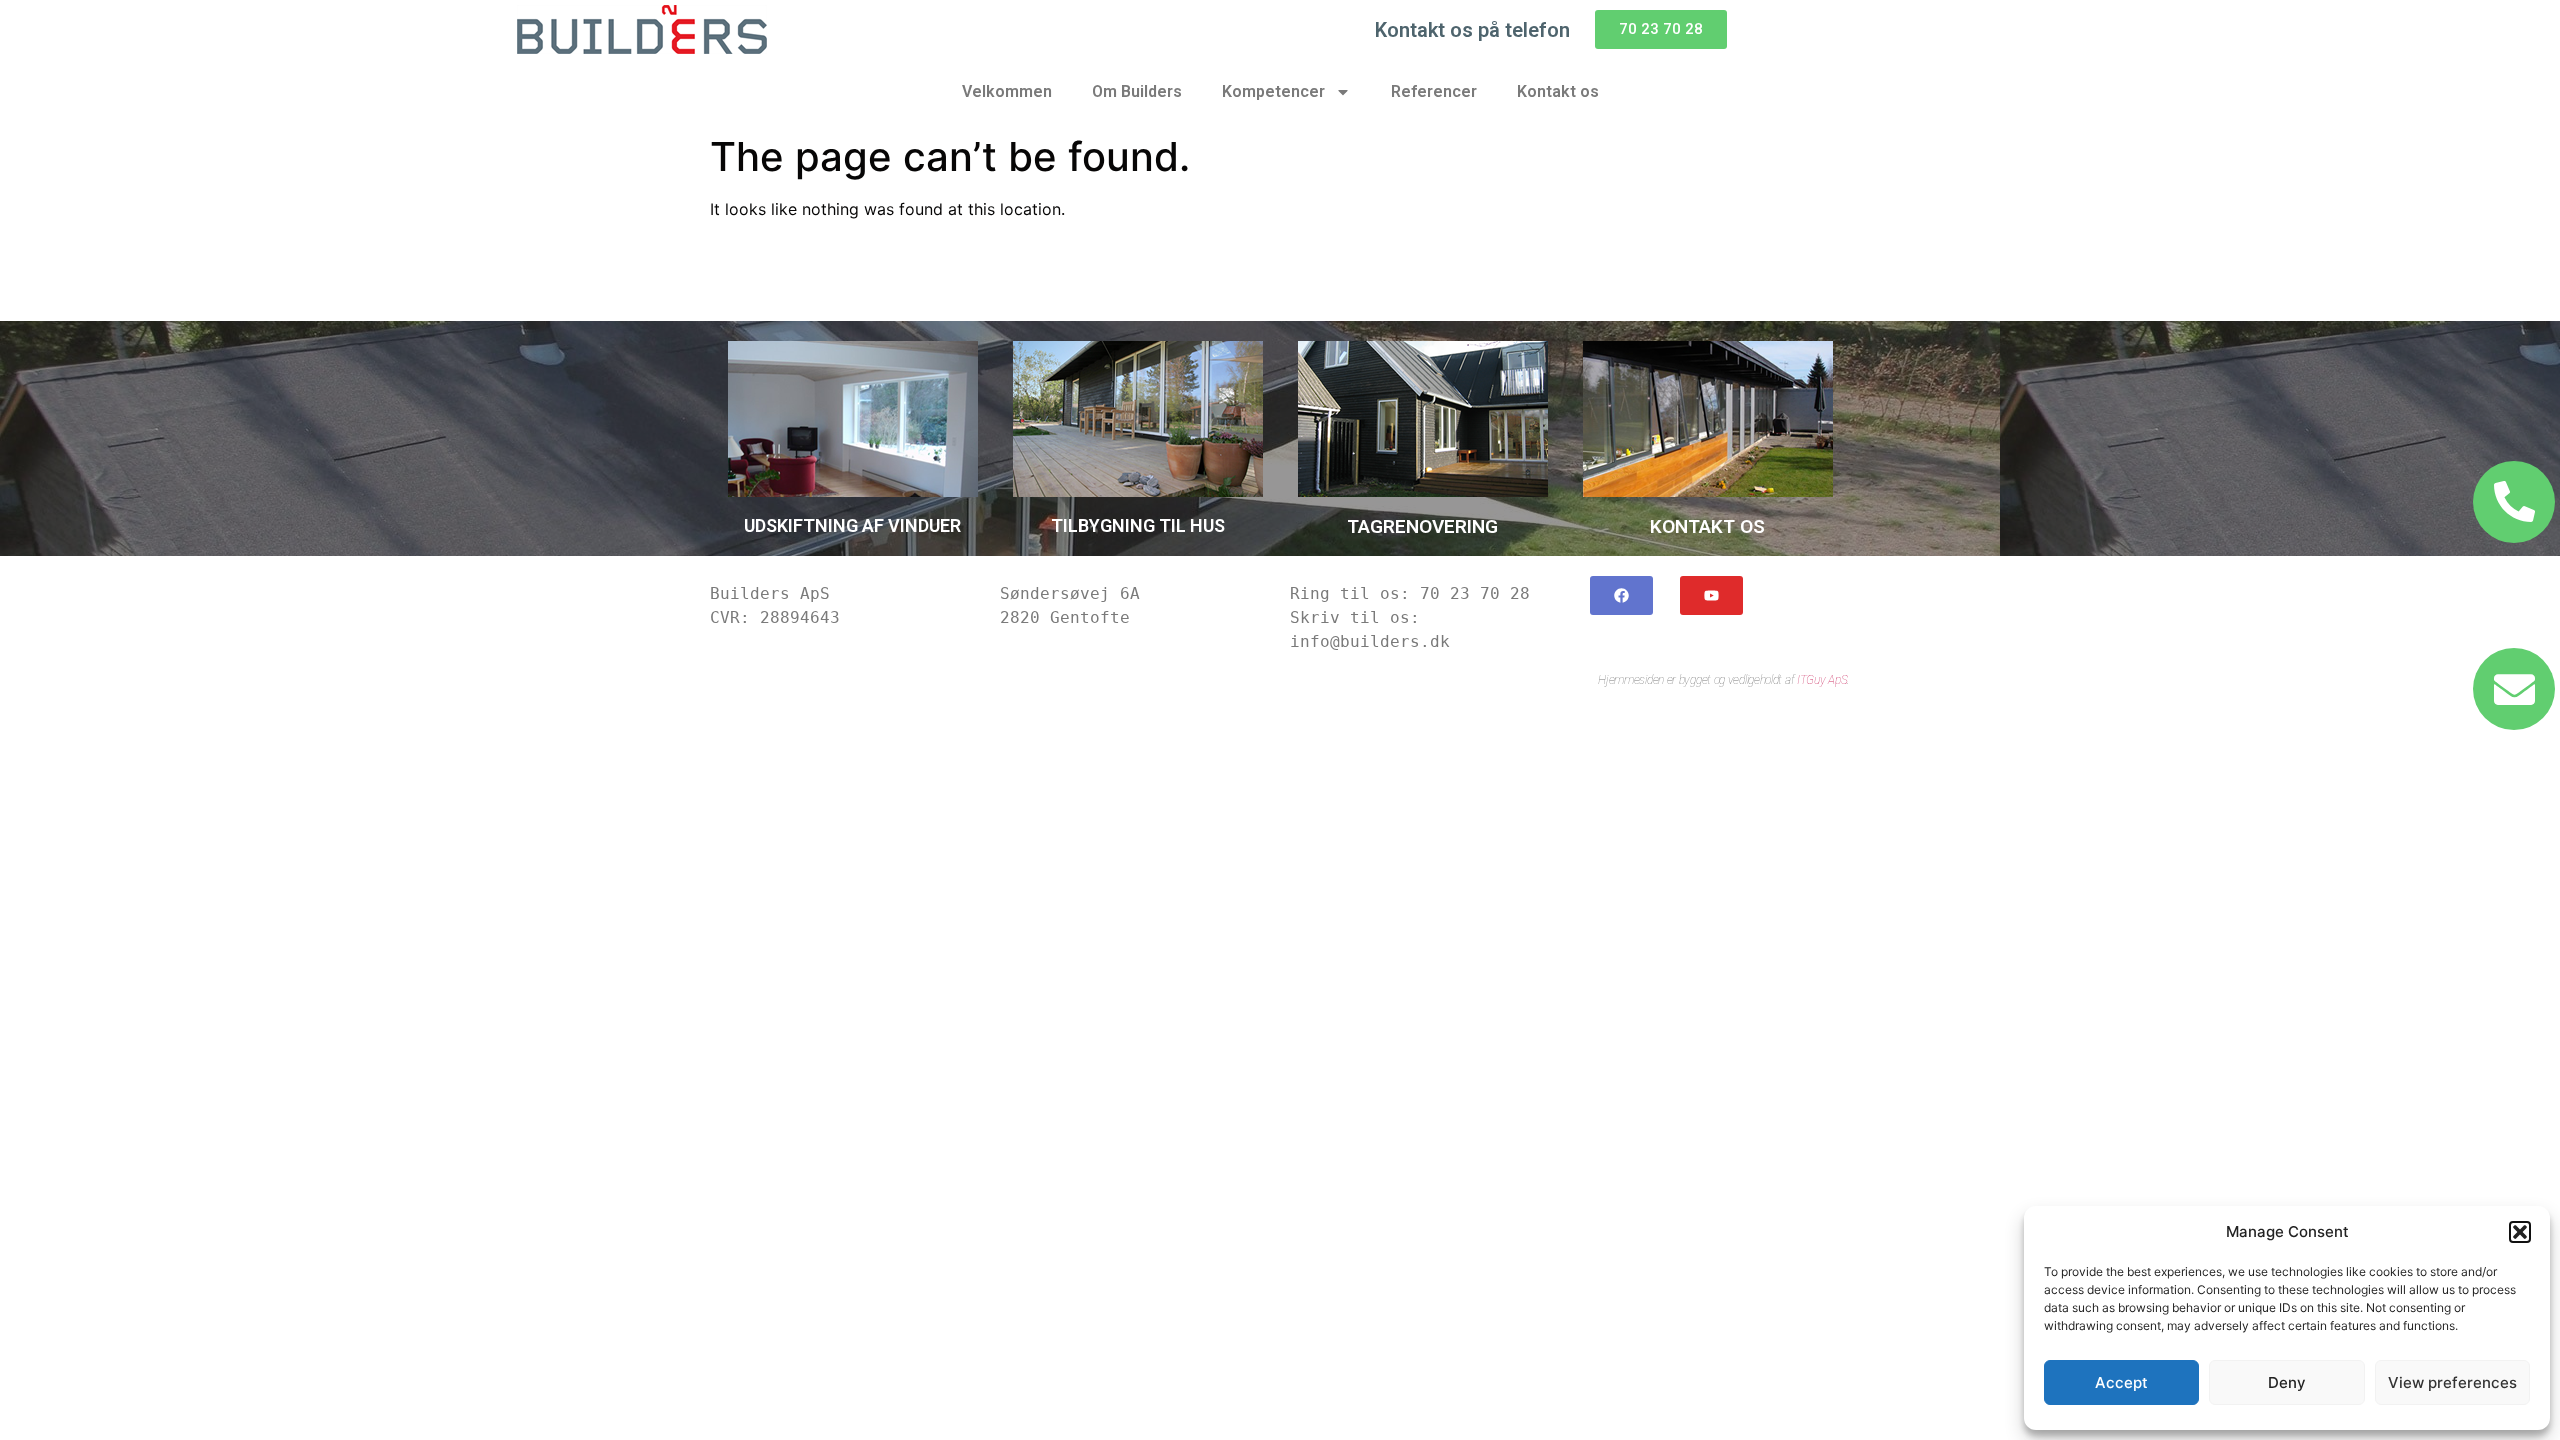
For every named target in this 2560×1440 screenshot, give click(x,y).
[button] (2520, 1232)
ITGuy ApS (1822, 680)
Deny (2287, 1382)
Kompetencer (1273, 91)
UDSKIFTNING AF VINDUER (852, 525)
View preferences (2452, 1382)
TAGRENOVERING (1422, 526)
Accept (2121, 1382)
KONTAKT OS (1707, 526)
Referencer (1434, 91)
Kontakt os (1558, 91)
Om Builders (1137, 91)
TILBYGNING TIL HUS (1138, 525)
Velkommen (1007, 91)
